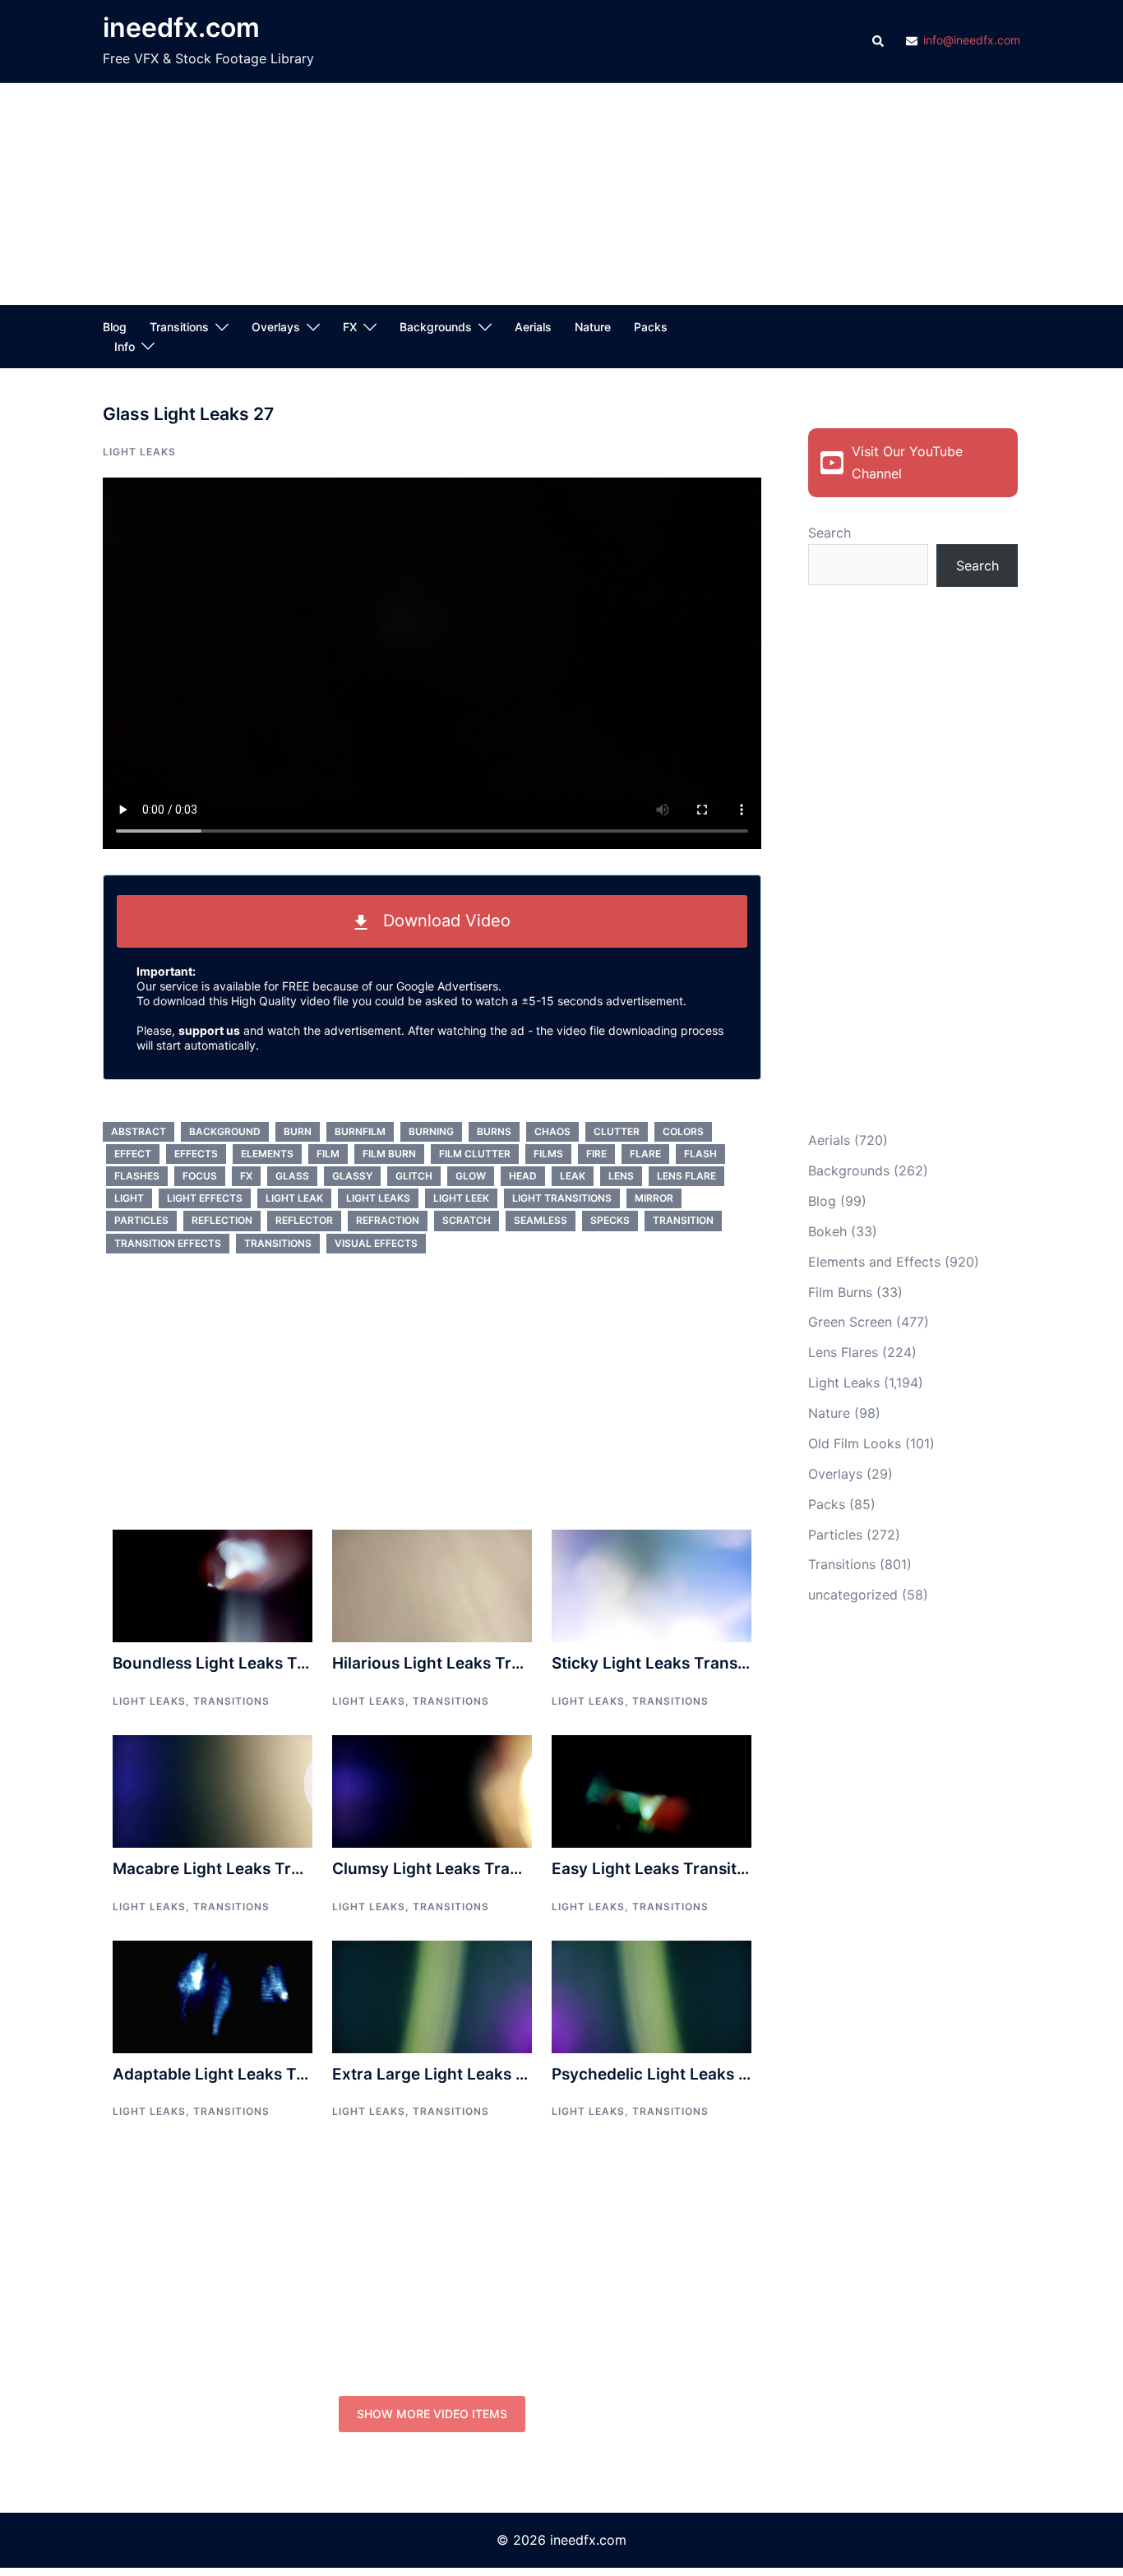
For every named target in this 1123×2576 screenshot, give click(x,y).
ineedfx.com (181, 28)
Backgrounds (436, 327)
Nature (593, 327)
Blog (115, 327)
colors (683, 1131)
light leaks (378, 1198)
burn (298, 1131)
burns (494, 1131)
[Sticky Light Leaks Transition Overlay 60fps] (652, 1585)
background (225, 1131)
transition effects (168, 1243)
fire (596, 1154)
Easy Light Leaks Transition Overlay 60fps (712, 1869)
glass (292, 1176)
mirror (654, 1198)
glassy (352, 1176)
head (523, 1176)
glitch (414, 1176)
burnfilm (360, 1131)
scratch (467, 1220)
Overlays (276, 327)
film (328, 1154)
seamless (541, 1220)
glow (471, 1176)
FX (350, 327)
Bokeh (827, 1231)
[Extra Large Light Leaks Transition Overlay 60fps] (432, 1996)
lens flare (686, 1176)
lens (621, 1176)
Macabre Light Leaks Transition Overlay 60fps (288, 1869)
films (548, 1154)
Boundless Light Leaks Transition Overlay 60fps (294, 1663)
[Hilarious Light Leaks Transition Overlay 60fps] (432, 1585)
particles (141, 1220)
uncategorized (853, 1595)
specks (610, 1220)
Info (125, 346)
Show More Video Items (432, 2414)
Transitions (179, 327)
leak (573, 1176)
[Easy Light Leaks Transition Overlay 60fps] (652, 1790)
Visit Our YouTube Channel (907, 462)
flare (645, 1154)
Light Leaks (139, 452)
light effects (205, 1198)
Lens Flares (843, 1352)
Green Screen (850, 1322)
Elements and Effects (874, 1262)
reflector (304, 1220)
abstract (139, 1131)
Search (830, 533)
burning (431, 1131)
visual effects (376, 1243)
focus (200, 1176)
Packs (651, 327)
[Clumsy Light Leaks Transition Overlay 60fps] (432, 1790)
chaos (552, 1131)
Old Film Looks (855, 1443)
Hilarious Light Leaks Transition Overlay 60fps (508, 1663)
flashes (137, 1176)
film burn (389, 1154)
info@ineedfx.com (972, 41)
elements (267, 1154)
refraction (388, 1220)
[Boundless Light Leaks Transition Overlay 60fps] (213, 1585)
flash (700, 1154)
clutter (617, 1131)
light (129, 1198)
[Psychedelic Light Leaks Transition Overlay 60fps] (652, 1996)
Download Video (439, 921)
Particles (835, 1535)
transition (683, 1220)
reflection (222, 1220)
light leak (294, 1198)
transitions (278, 1243)
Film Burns (840, 1292)
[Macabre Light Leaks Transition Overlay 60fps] (213, 1790)
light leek (461, 1198)
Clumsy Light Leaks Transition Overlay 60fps (503, 1869)
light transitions (562, 1198)
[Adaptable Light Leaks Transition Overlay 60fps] (213, 1996)
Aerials (533, 327)
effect (133, 1154)
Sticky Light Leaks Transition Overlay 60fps (717, 1663)
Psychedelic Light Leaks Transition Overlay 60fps (739, 2074)
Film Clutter (475, 1154)
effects (196, 1154)
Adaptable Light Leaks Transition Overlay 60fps (294, 2074)
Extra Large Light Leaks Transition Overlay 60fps (518, 2074)
